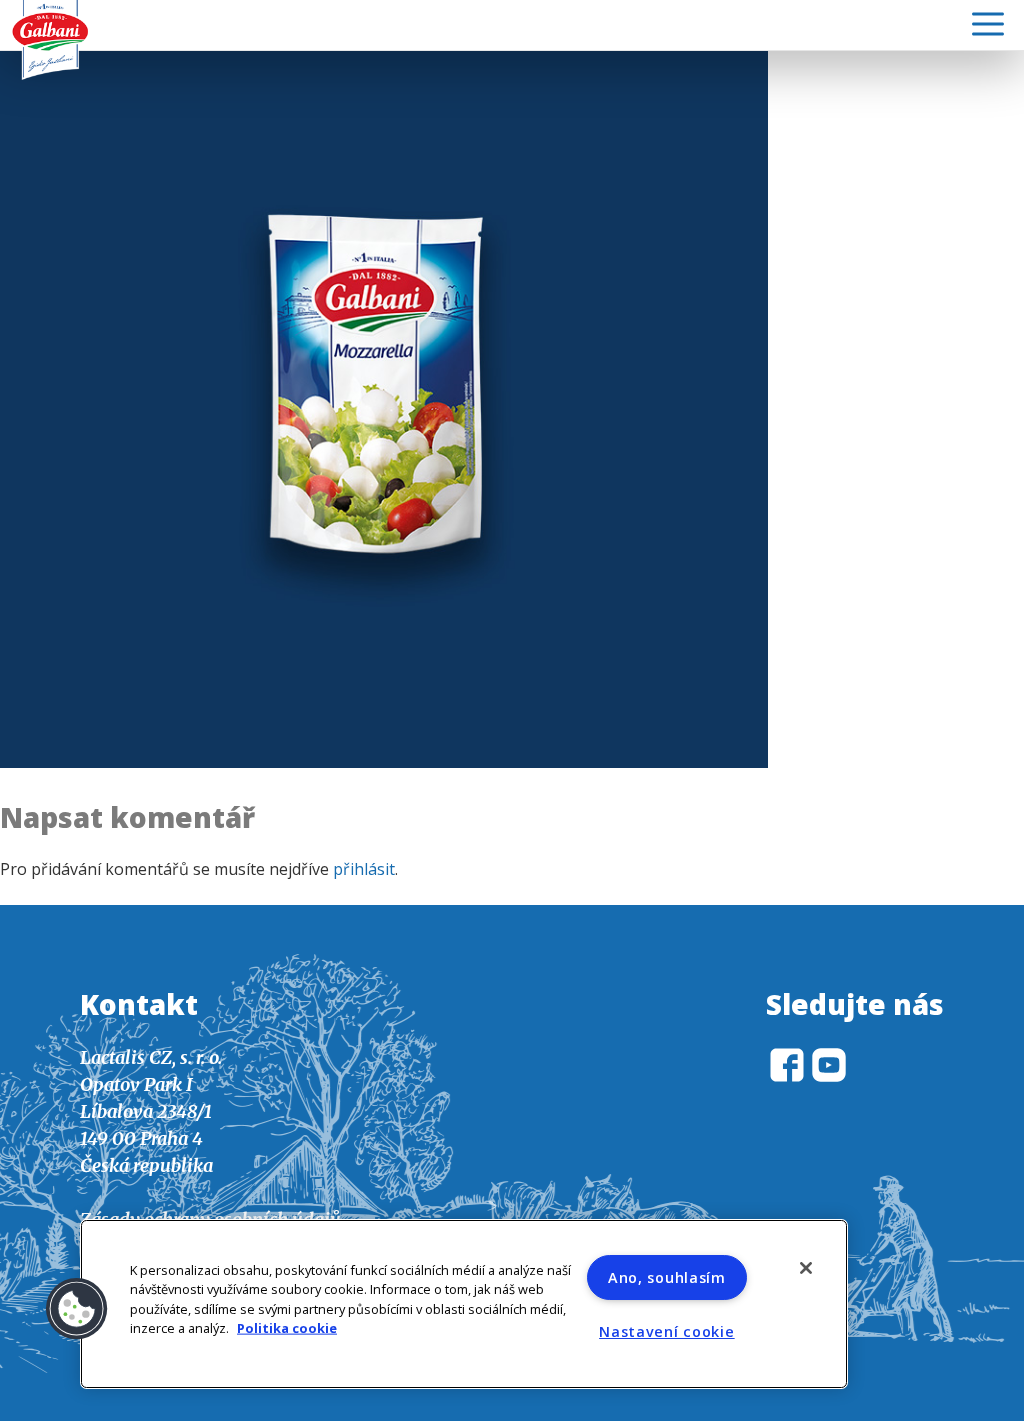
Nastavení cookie (667, 1331)
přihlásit (364, 869)
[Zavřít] (806, 1268)
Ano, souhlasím (667, 1277)
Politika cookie (287, 1327)
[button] (77, 1309)
